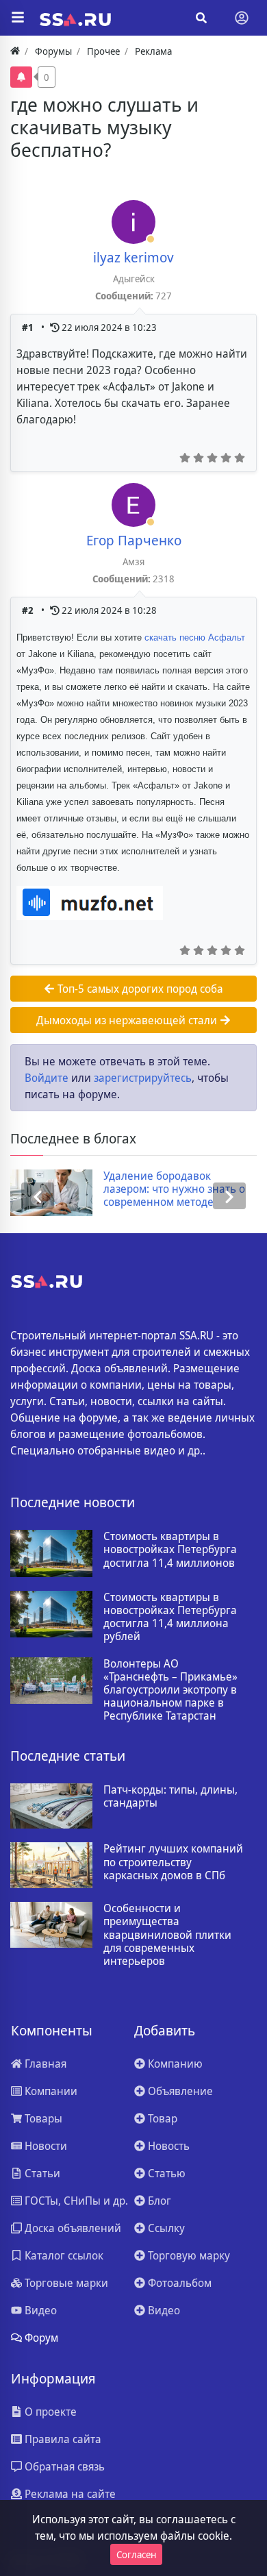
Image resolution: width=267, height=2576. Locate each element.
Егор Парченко (134, 540)
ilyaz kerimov (133, 257)
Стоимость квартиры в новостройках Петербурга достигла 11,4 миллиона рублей (170, 1617)
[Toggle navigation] (242, 18)
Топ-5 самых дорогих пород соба (139, 989)
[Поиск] (201, 18)
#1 (29, 327)
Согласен (136, 2554)
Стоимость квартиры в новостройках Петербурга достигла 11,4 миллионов (170, 1550)
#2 (29, 610)
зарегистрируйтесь (143, 1078)
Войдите (47, 1078)
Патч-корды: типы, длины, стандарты (170, 1796)
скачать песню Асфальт (195, 637)
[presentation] (38, 1196)
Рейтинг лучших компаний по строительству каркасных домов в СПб (173, 1862)
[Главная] (15, 51)
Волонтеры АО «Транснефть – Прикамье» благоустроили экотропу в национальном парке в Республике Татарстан (170, 1690)
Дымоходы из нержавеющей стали (128, 1020)
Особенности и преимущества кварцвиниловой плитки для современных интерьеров (167, 1935)
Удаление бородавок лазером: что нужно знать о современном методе (127, 1189)
